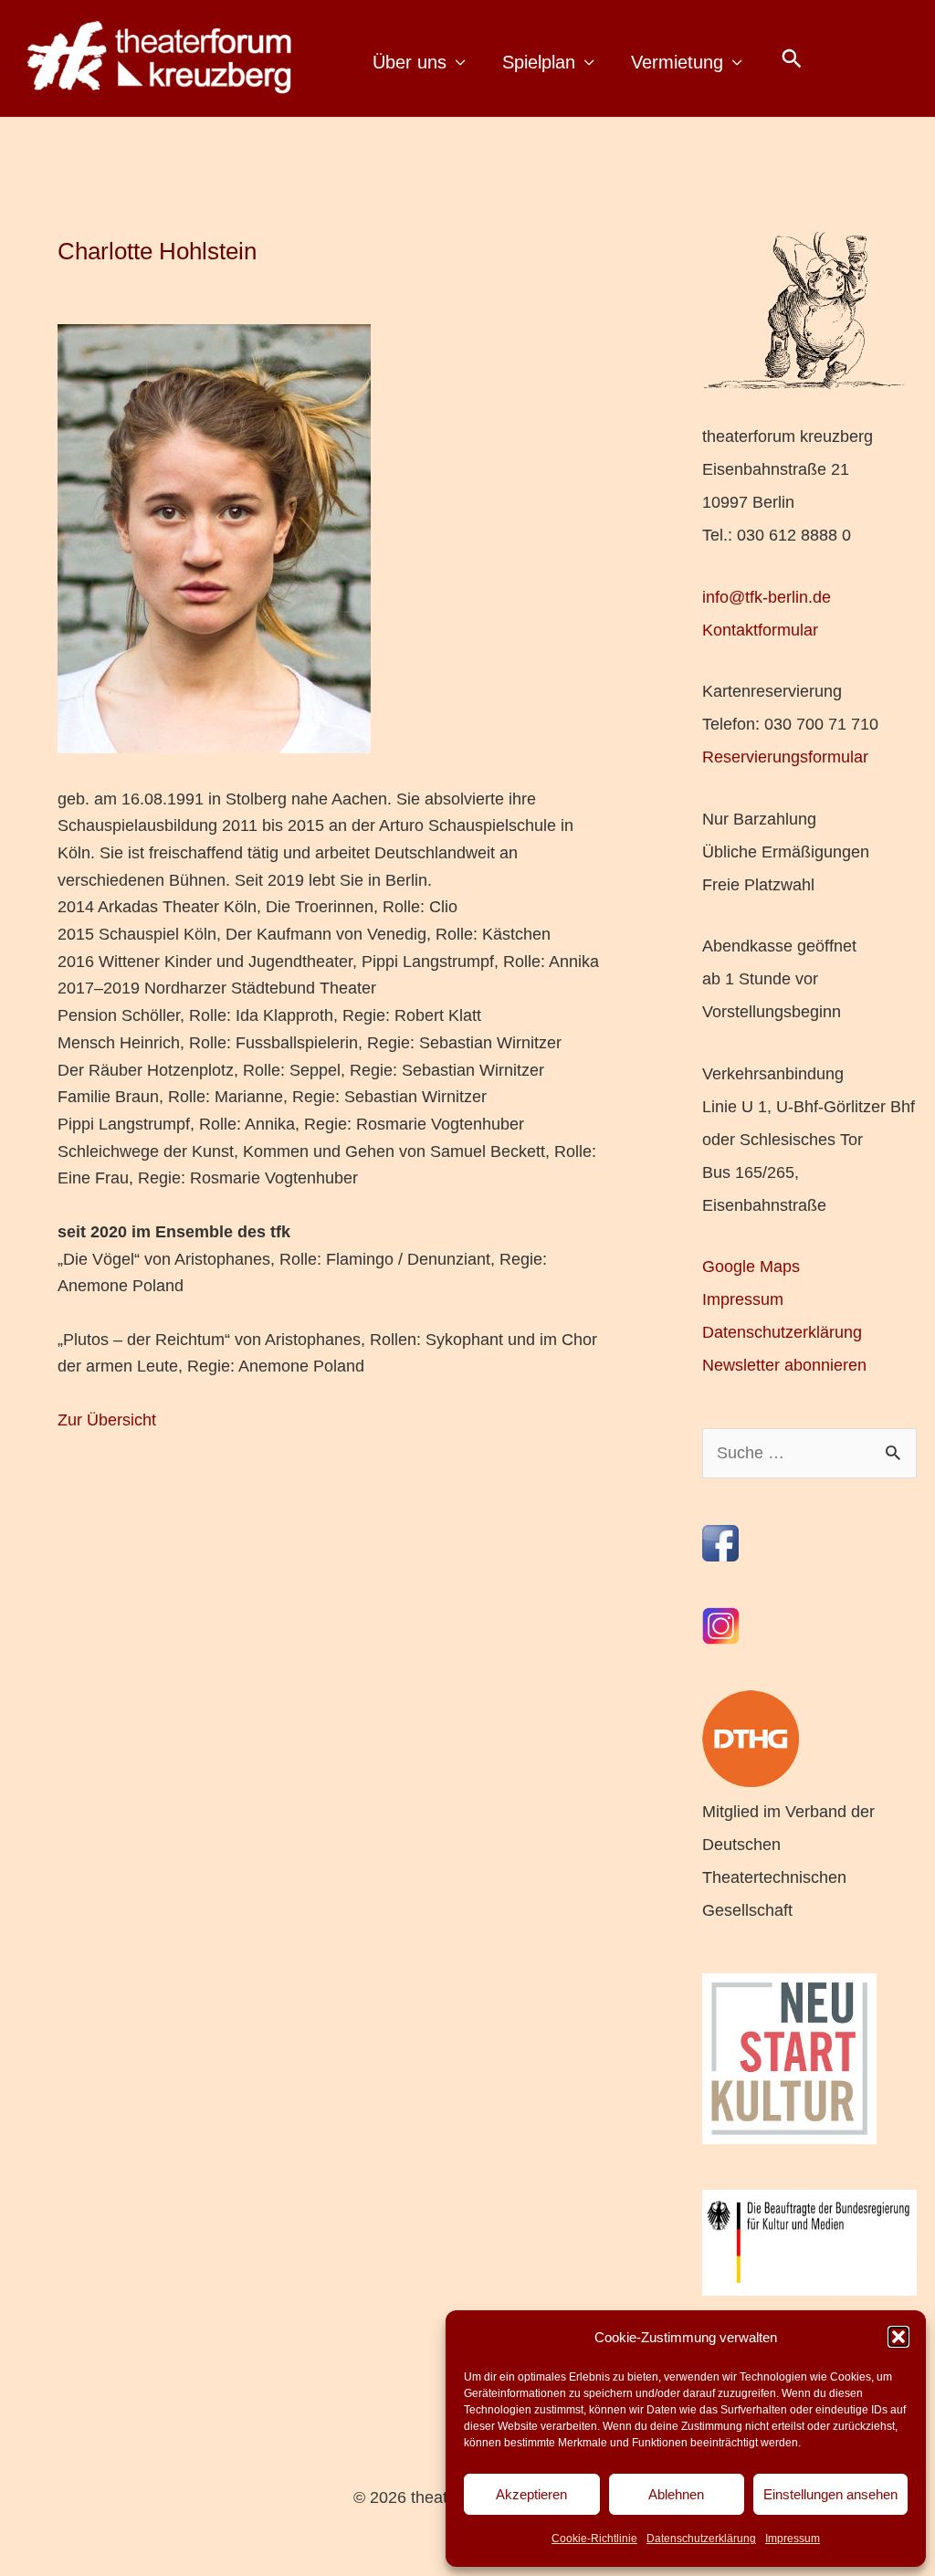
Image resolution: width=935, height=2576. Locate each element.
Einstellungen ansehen (830, 2494)
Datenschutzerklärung (701, 2539)
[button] (898, 2337)
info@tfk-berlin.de (767, 597)
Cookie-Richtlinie (594, 2539)
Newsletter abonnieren (784, 1365)
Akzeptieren (531, 2494)
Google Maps (751, 1267)
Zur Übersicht (107, 1420)
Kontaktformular (760, 630)
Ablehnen (676, 2494)
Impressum (793, 2539)
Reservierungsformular (785, 757)
